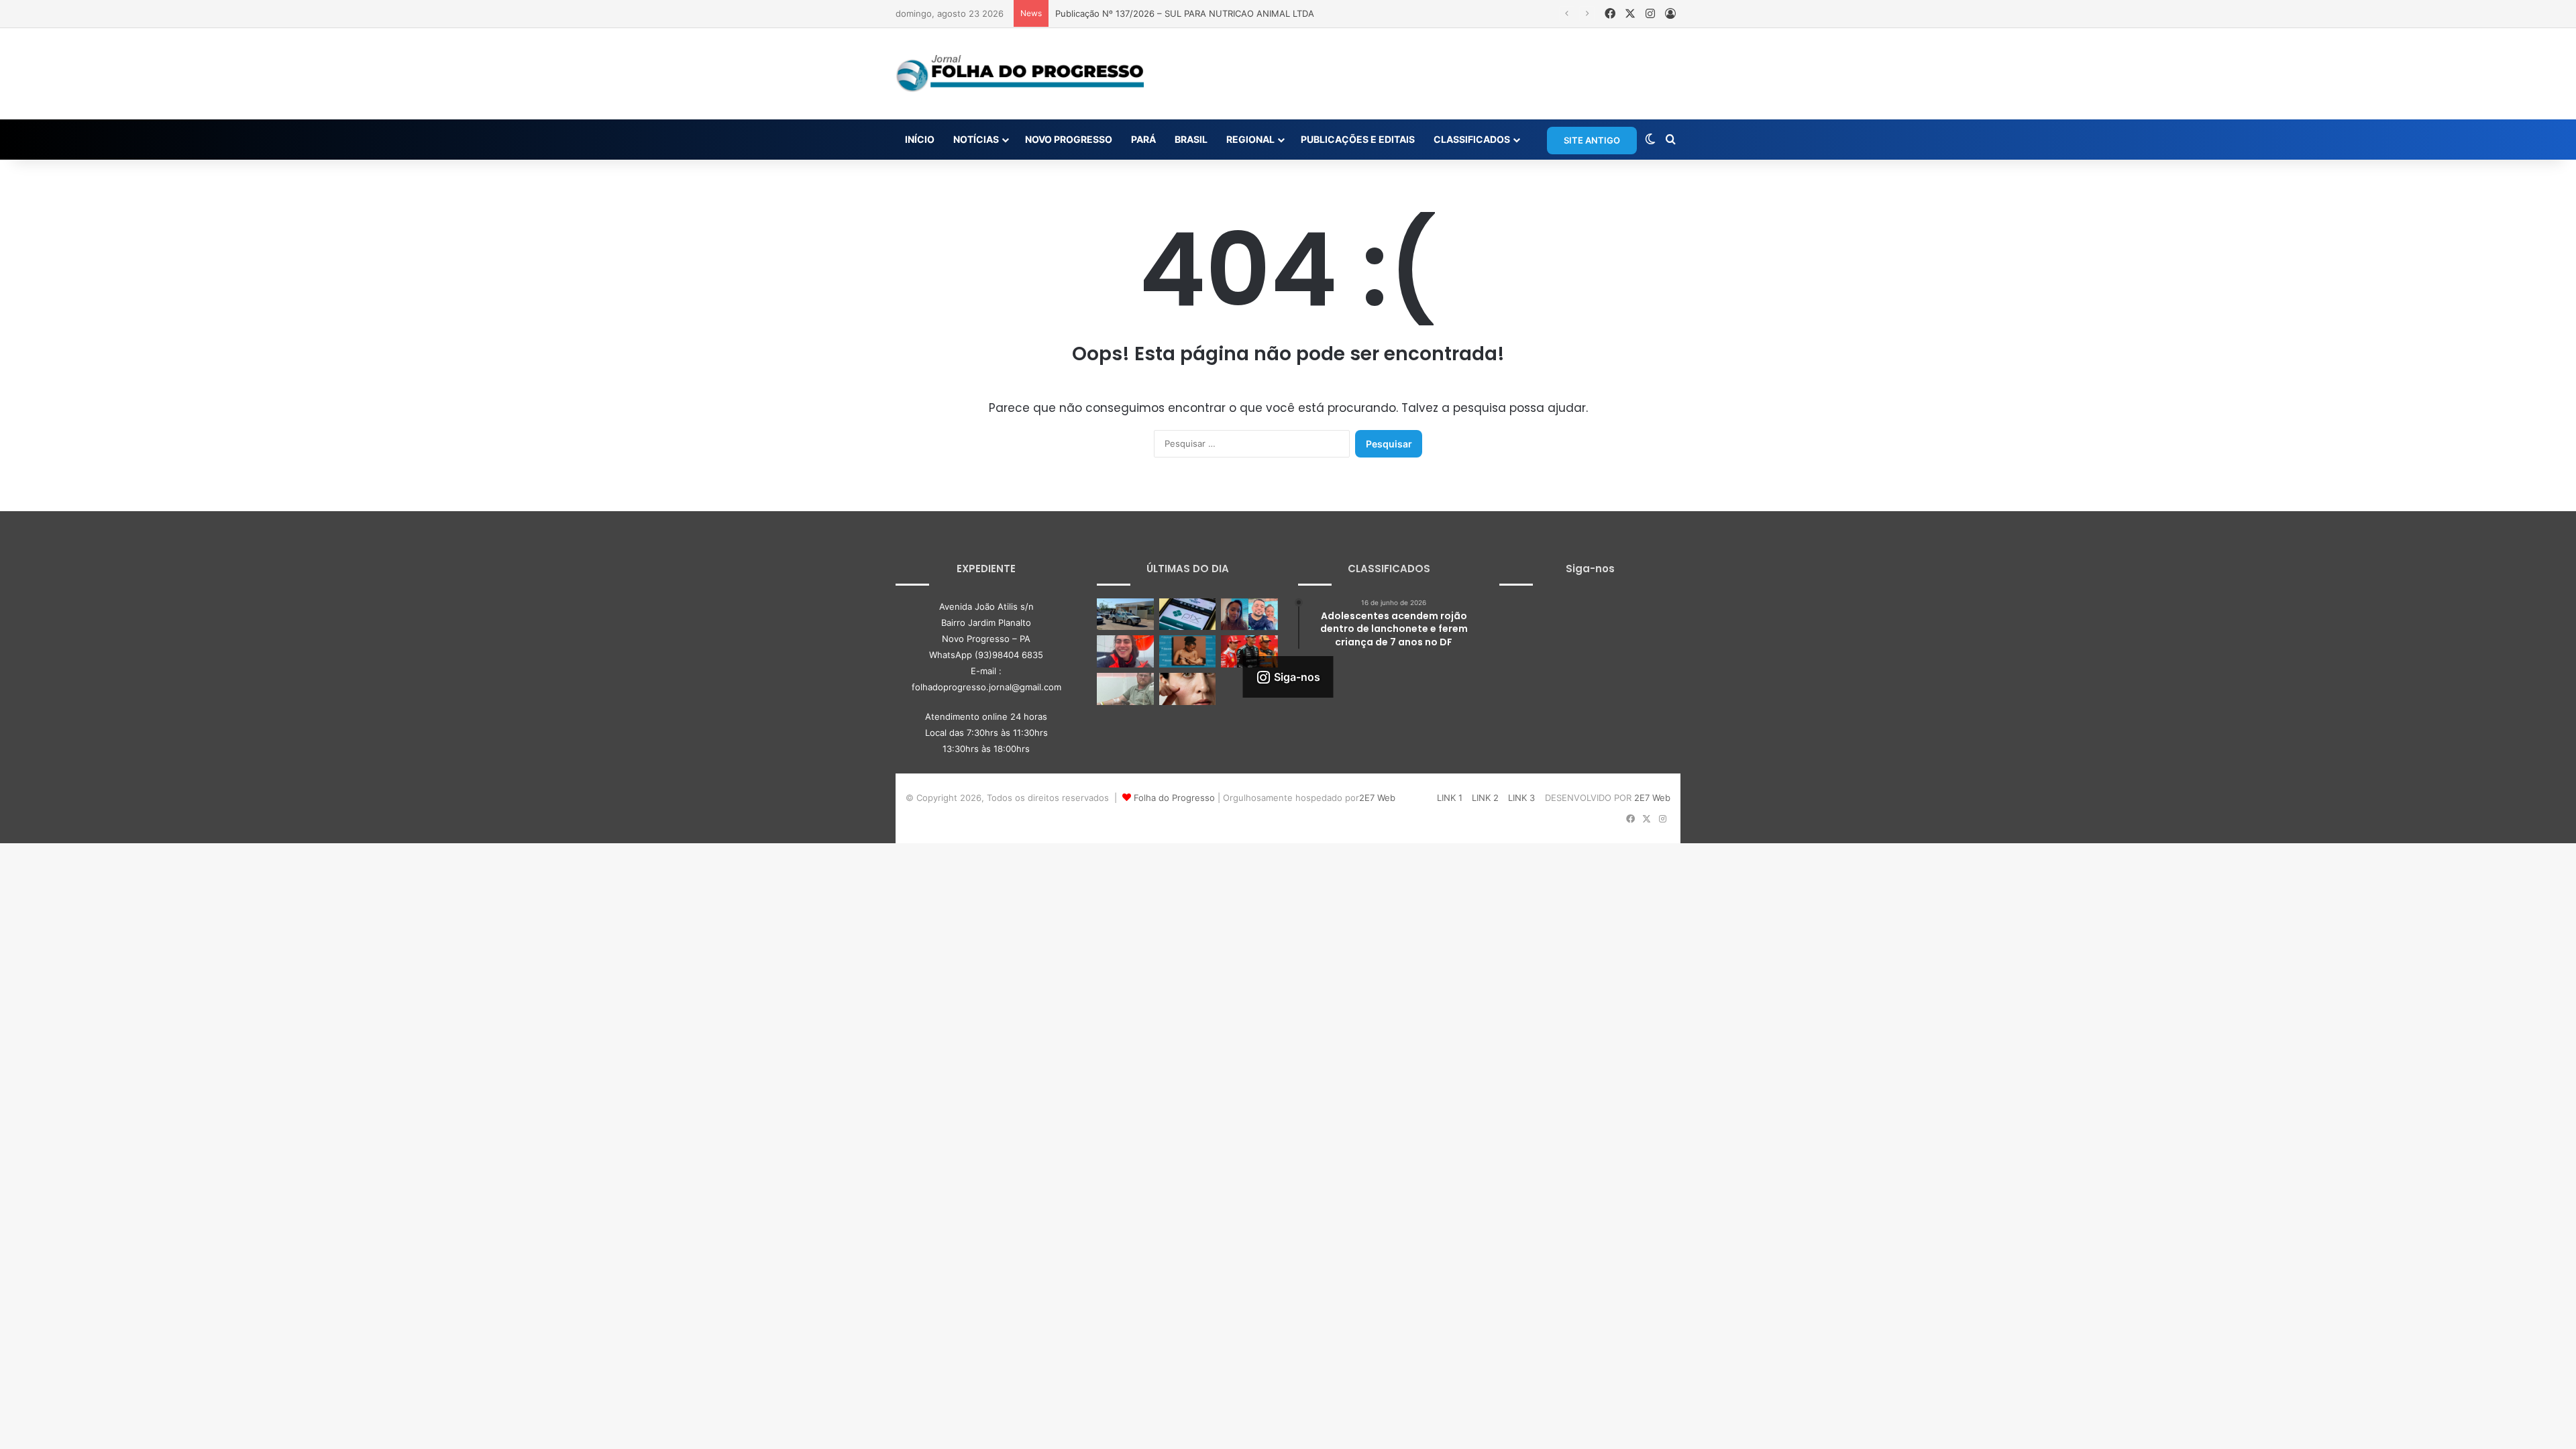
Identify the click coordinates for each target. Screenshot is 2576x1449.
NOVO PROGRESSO (1069, 139)
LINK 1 (1450, 798)
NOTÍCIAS (976, 139)
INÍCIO (920, 139)
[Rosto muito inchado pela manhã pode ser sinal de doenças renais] (1188, 689)
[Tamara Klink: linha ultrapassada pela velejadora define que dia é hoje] (1125, 651)
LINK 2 (1485, 798)
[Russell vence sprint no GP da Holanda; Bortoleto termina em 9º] (1249, 651)
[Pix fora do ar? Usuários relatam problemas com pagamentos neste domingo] (1188, 614)
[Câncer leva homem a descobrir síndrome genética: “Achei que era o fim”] (1125, 689)
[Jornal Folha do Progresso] (1020, 74)
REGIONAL (1250, 139)
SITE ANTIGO (1592, 140)
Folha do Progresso (1174, 798)
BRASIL (1191, 139)
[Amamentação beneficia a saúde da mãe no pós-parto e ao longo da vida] (1188, 651)
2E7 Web (1377, 798)
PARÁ (1143, 139)
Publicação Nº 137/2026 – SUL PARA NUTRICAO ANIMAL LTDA (1185, 13)
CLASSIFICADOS (1472, 139)
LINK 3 (1521, 798)
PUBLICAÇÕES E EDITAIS (1358, 139)
